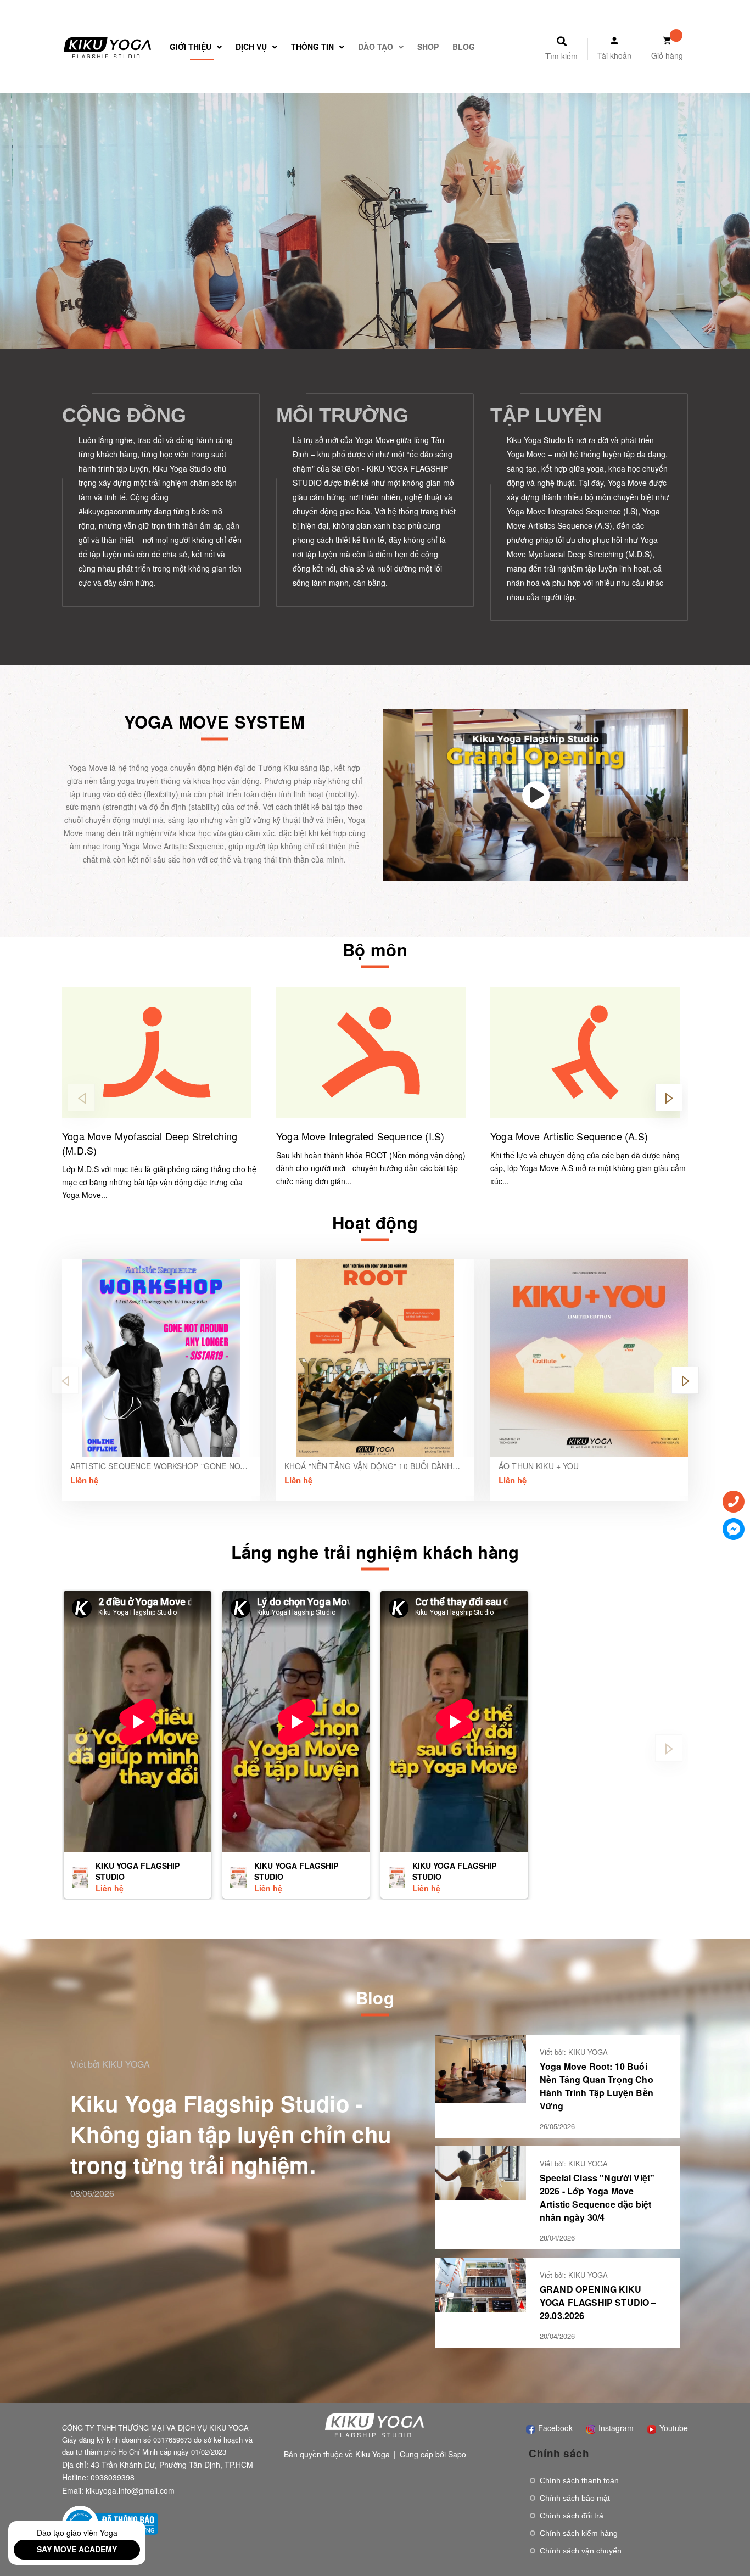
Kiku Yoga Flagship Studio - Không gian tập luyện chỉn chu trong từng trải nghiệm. (231, 2134)
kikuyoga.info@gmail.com (130, 2490)
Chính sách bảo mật (575, 2498)
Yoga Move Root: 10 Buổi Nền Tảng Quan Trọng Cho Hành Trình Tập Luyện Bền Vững (597, 2086)
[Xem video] (536, 795)
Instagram (615, 2428)
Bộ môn (375, 950)
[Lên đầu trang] (726, 2544)
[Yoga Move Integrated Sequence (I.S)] (375, 1052)
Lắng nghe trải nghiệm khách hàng (375, 1552)
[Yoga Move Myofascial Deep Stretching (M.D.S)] (161, 1052)
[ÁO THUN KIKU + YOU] (589, 1358)
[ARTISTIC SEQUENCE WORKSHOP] (161, 1358)
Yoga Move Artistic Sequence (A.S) (569, 1136)
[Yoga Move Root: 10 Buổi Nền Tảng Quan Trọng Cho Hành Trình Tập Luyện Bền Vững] (481, 2068)
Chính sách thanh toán (579, 2480)
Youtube (673, 2428)
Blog (375, 1998)
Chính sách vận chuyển (581, 2551)
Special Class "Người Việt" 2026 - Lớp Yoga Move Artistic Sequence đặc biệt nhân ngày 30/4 (597, 2197)
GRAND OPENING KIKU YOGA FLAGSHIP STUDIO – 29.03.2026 (598, 2302)
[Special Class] (481, 2172)
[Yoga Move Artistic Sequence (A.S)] (589, 1052)
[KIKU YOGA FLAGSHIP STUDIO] (80, 1877)
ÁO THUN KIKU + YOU (539, 1466)
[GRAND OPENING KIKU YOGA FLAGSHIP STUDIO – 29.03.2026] (481, 2283)
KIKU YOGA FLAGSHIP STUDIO (138, 1871)
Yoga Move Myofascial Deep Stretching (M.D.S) (150, 1143)
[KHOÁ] (375, 1358)
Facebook (554, 2428)
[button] (669, 1097)
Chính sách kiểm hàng (579, 2533)
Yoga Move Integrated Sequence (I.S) (360, 1136)
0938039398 (113, 2477)
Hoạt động (375, 1222)
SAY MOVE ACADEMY (77, 2549)
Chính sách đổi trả (572, 2516)
